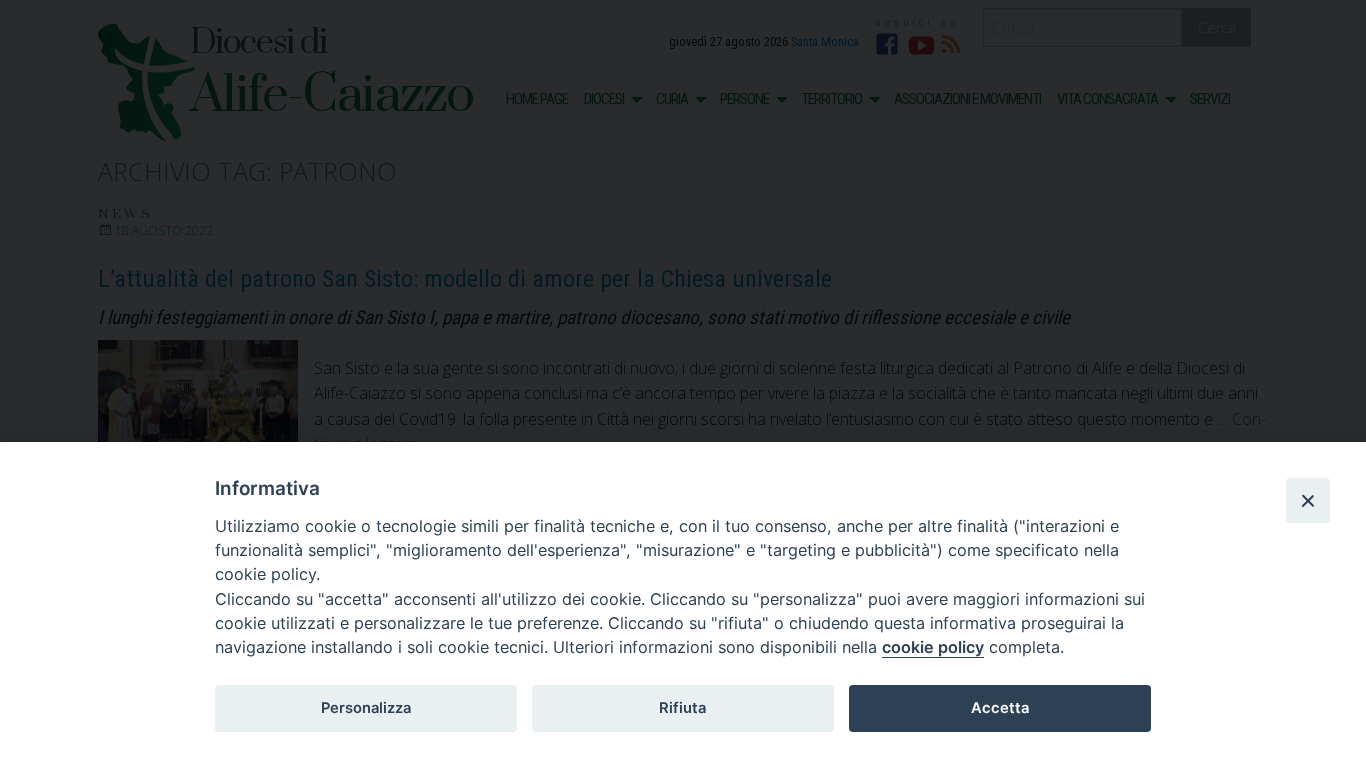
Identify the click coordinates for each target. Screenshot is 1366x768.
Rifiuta (682, 708)
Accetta (1000, 708)
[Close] (1308, 500)
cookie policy (933, 647)
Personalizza (366, 708)
